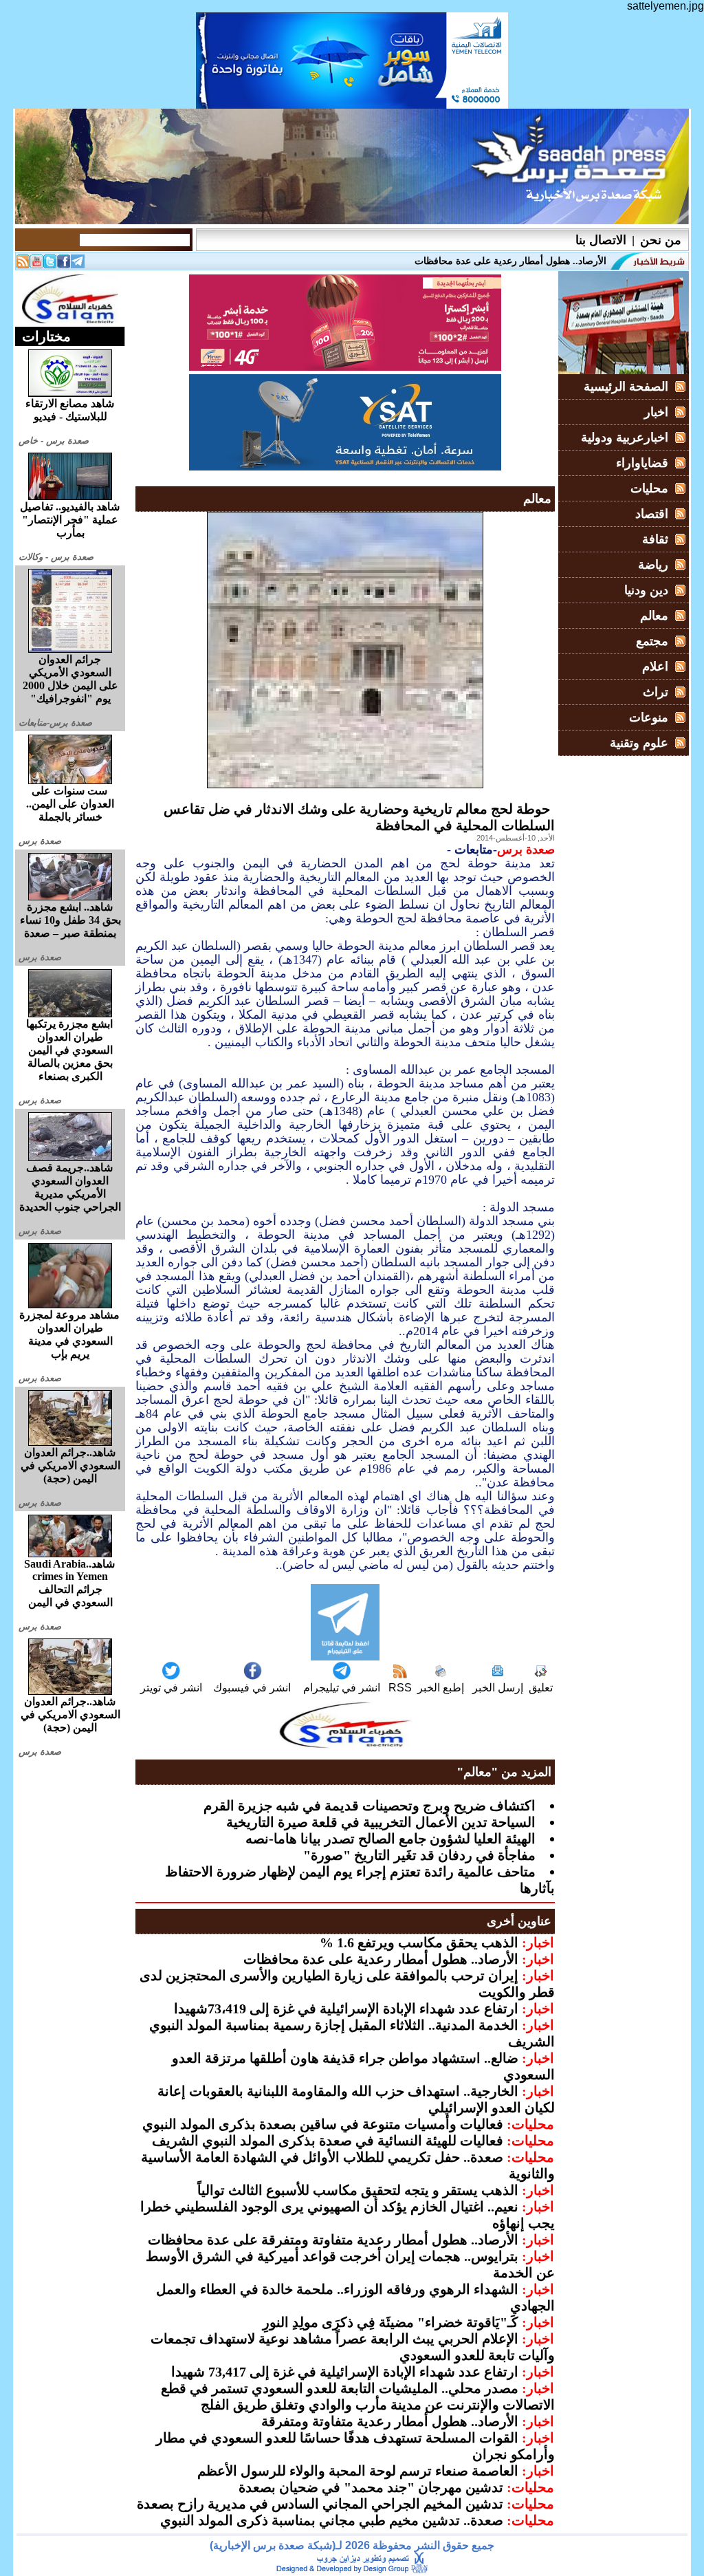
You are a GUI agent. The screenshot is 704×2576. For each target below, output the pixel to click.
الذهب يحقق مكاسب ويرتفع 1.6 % (419, 1942)
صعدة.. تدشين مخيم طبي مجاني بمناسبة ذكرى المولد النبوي (332, 2520)
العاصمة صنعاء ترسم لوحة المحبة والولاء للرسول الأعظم (358, 2471)
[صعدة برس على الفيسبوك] (64, 264)
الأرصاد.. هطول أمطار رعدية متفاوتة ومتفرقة (390, 2421)
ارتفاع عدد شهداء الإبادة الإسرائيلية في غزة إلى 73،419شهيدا (346, 2009)
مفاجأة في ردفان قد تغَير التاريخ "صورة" (419, 1855)
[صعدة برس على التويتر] (50, 264)
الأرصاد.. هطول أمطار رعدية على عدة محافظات (381, 1959)
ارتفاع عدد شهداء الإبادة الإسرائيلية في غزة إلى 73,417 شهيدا (345, 2372)
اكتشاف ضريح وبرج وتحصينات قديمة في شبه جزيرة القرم (370, 1806)
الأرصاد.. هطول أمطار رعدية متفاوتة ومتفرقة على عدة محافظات (333, 2240)
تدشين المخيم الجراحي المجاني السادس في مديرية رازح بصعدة (320, 2504)
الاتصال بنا (601, 240)
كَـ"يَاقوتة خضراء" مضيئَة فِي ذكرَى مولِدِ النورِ (390, 2322)
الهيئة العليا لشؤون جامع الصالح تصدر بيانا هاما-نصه (390, 1839)
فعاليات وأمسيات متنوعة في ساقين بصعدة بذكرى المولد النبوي (323, 2124)
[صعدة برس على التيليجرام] (78, 264)
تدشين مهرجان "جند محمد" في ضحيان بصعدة (371, 2487)
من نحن (661, 240)
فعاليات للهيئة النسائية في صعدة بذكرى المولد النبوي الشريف (328, 2141)
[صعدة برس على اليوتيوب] (36, 264)
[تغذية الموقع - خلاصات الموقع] (23, 264)
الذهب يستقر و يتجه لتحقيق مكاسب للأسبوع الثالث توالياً (358, 2190)
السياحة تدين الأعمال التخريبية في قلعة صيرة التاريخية (381, 1822)
